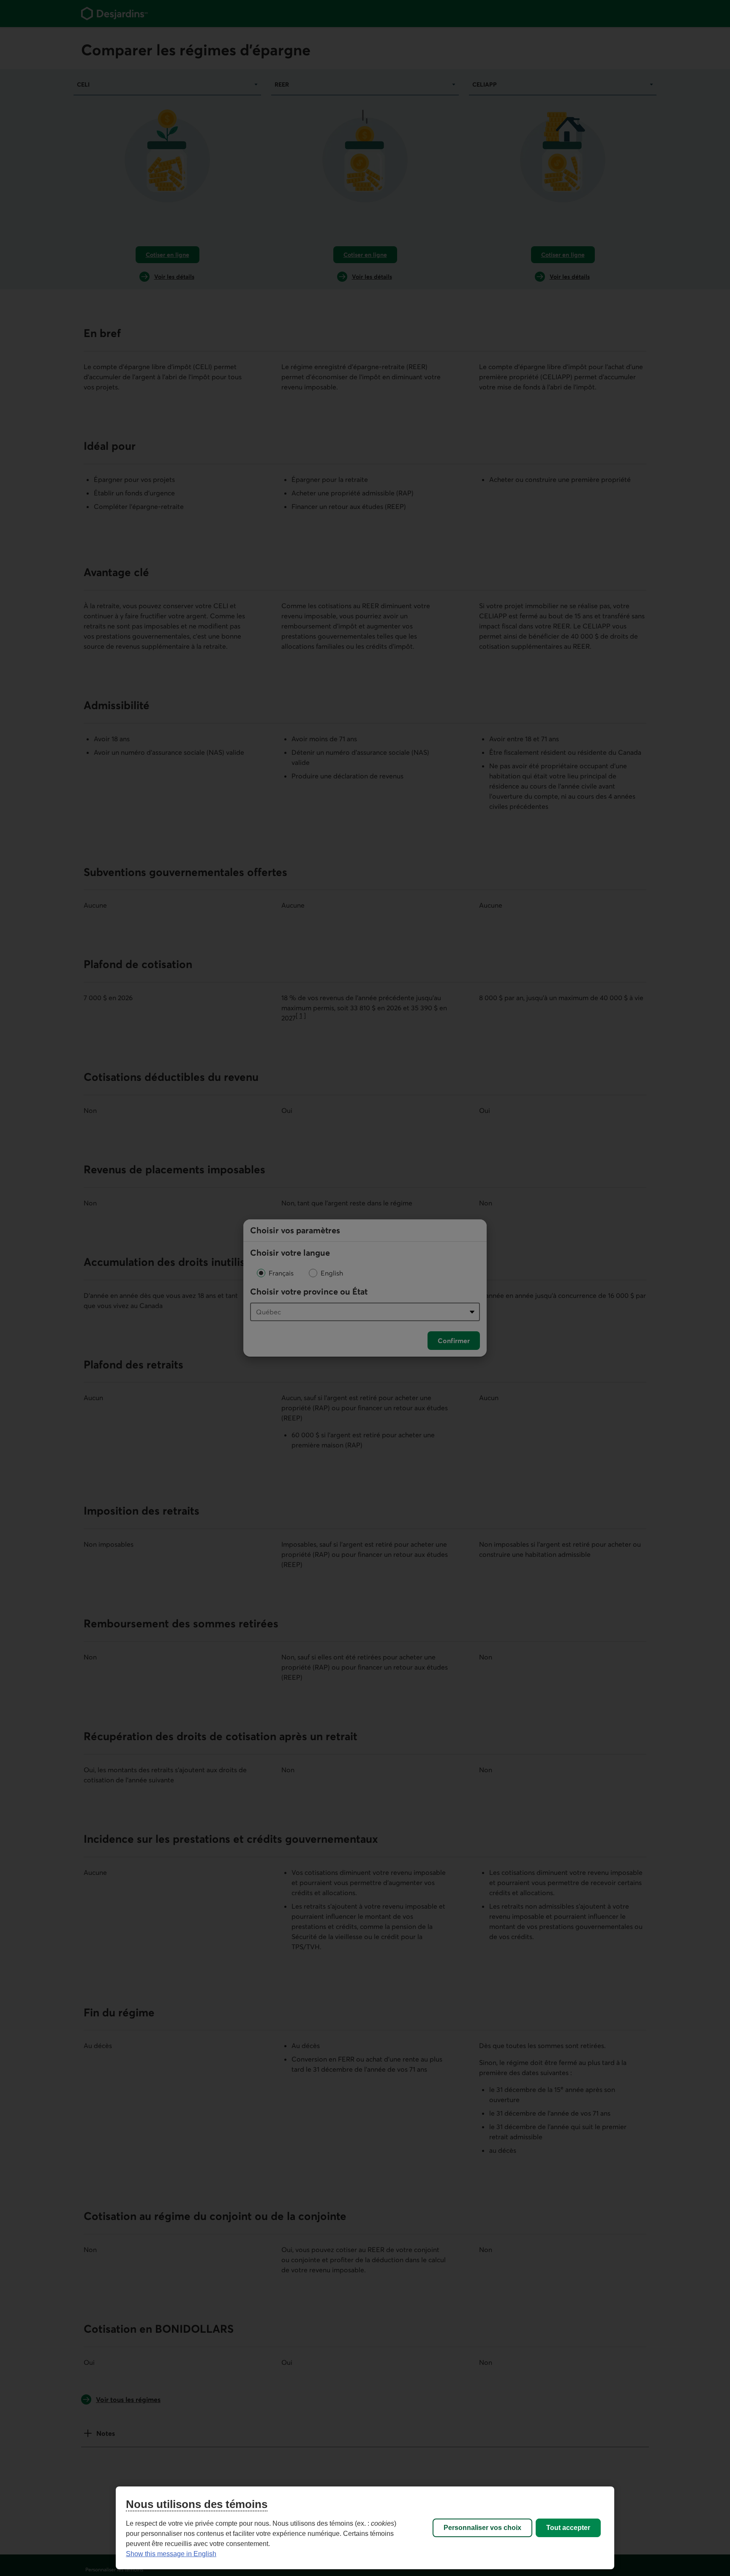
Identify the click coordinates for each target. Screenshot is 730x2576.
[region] (365, 2528)
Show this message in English (171, 2554)
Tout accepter (568, 2528)
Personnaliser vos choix (482, 2528)
